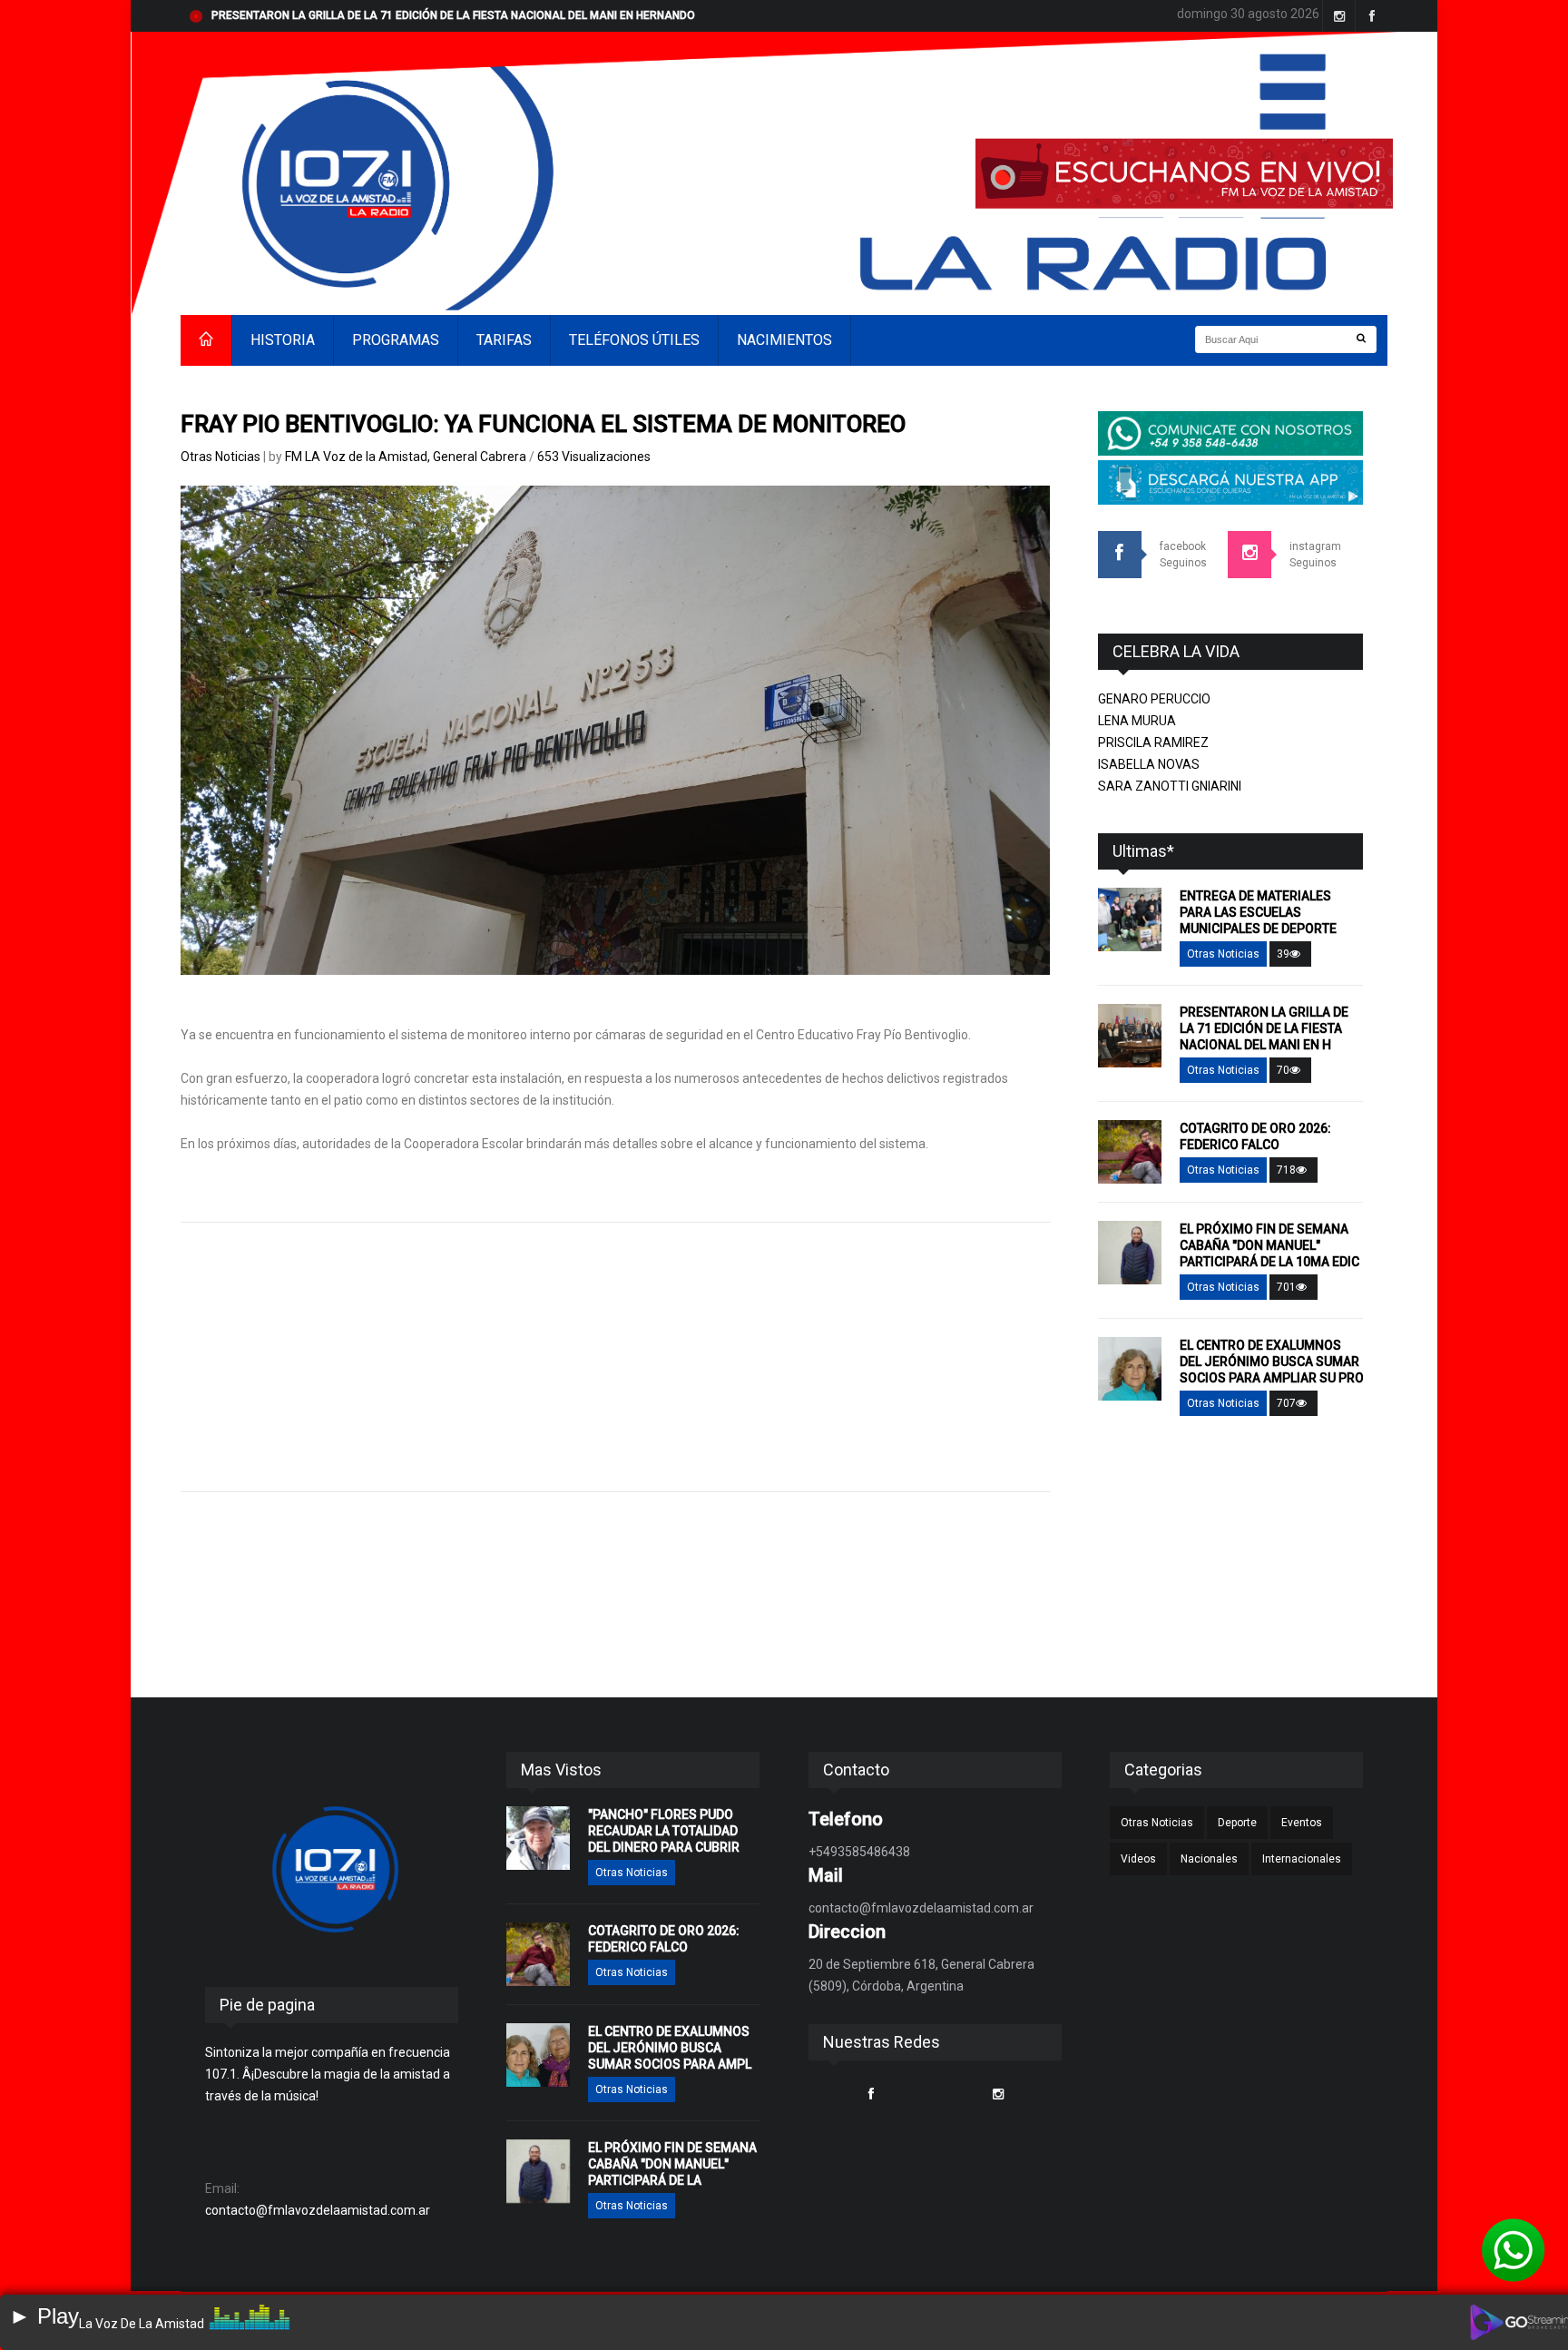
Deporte (1237, 1823)
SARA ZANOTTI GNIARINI (1170, 786)
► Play (44, 2316)
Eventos (1302, 1823)
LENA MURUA (1137, 721)
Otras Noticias (220, 457)
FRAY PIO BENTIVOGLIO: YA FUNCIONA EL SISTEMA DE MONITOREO (543, 424)
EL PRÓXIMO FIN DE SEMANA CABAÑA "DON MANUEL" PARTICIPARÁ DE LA (672, 2164)
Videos (1138, 1859)
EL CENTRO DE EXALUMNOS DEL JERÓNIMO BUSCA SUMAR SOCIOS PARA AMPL (670, 2048)
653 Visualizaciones (594, 457)
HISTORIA (283, 340)
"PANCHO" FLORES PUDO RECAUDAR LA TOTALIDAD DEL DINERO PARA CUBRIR (664, 1831)
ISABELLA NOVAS (1149, 764)
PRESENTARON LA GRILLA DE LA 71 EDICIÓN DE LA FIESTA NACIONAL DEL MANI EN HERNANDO (453, 15)
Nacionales (1209, 1859)
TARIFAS (504, 340)
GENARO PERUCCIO (1154, 699)
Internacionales (1302, 1859)
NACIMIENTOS (784, 340)
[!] (1514, 2250)
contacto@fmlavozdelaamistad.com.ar (318, 2210)
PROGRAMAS (396, 340)
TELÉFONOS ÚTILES (634, 340)
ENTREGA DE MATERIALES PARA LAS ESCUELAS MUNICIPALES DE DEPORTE (1258, 912)
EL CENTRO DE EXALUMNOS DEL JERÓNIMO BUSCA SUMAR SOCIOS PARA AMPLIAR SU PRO (1272, 1362)
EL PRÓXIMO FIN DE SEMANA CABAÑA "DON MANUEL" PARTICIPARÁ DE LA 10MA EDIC (1269, 1245)
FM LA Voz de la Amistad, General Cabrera (407, 457)
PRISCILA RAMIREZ (1153, 742)
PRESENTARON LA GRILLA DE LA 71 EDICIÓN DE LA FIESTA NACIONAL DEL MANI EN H (1264, 1028)
